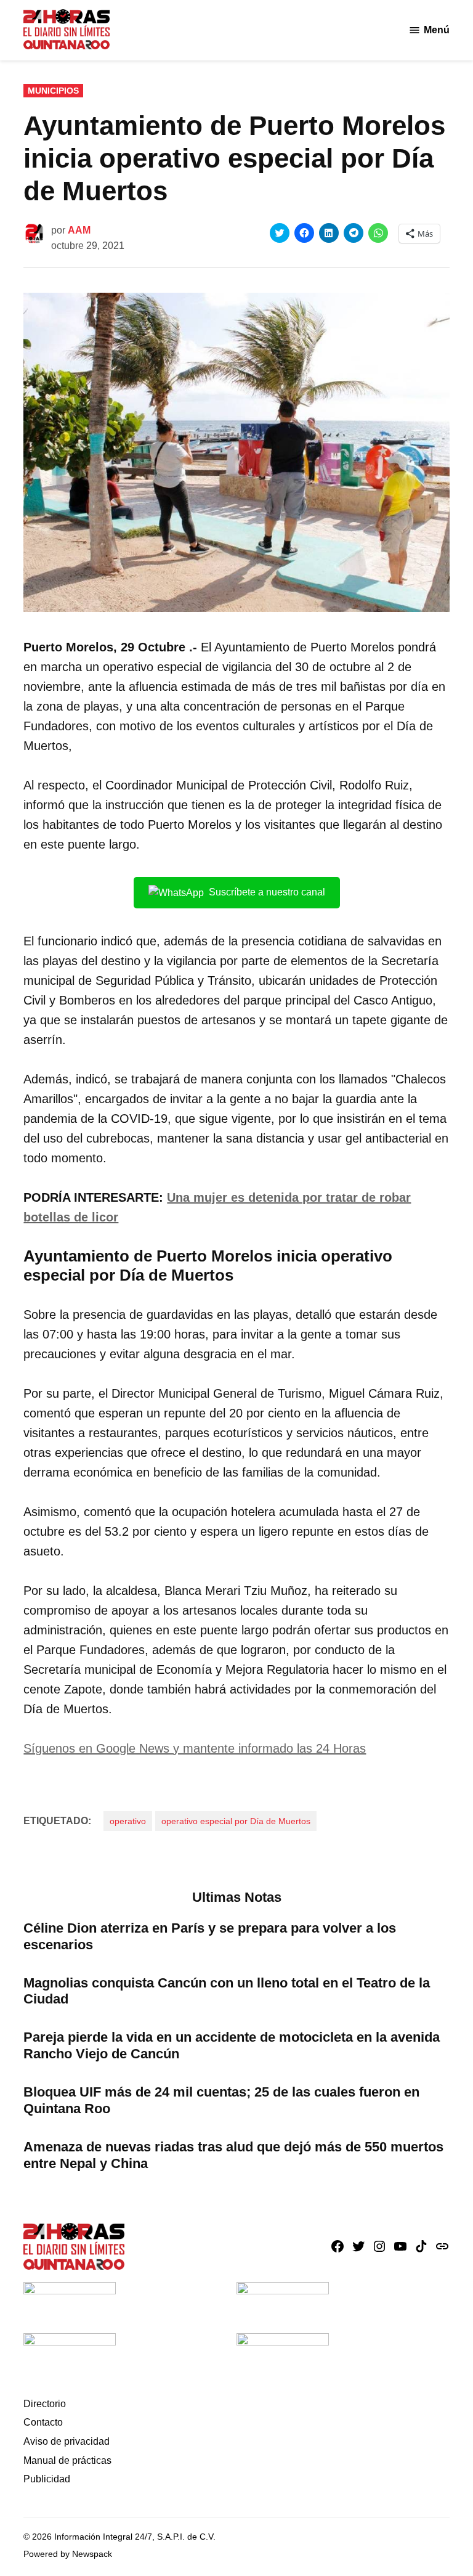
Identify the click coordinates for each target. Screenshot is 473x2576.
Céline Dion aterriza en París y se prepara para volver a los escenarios (210, 1936)
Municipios (53, 91)
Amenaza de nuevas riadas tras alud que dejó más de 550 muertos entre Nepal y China (233, 2155)
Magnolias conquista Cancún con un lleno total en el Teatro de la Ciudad (227, 1991)
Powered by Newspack (68, 2554)
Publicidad (47, 2479)
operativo (128, 1821)
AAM (79, 230)
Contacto (43, 2422)
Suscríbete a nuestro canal (267, 892)
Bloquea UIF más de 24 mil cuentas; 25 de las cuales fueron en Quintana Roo (221, 2100)
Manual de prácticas (67, 2460)
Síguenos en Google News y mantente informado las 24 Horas (195, 1748)
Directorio (45, 2404)
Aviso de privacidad (67, 2441)
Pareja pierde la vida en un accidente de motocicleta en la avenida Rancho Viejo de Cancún (232, 2045)
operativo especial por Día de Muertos (236, 1821)
